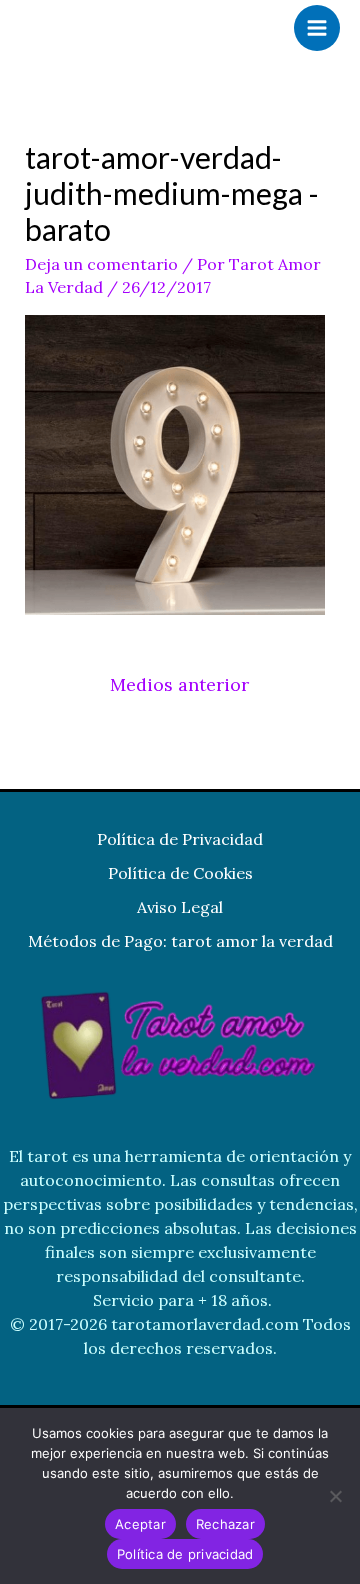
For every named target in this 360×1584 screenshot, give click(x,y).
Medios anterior (179, 684)
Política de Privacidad (180, 839)
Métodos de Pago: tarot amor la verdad (180, 941)
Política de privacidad (185, 1554)
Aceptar (140, 1524)
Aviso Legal (180, 907)
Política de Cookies (180, 873)
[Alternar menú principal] (317, 28)
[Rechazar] (335, 1496)
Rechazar (225, 1524)
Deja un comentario (101, 264)
